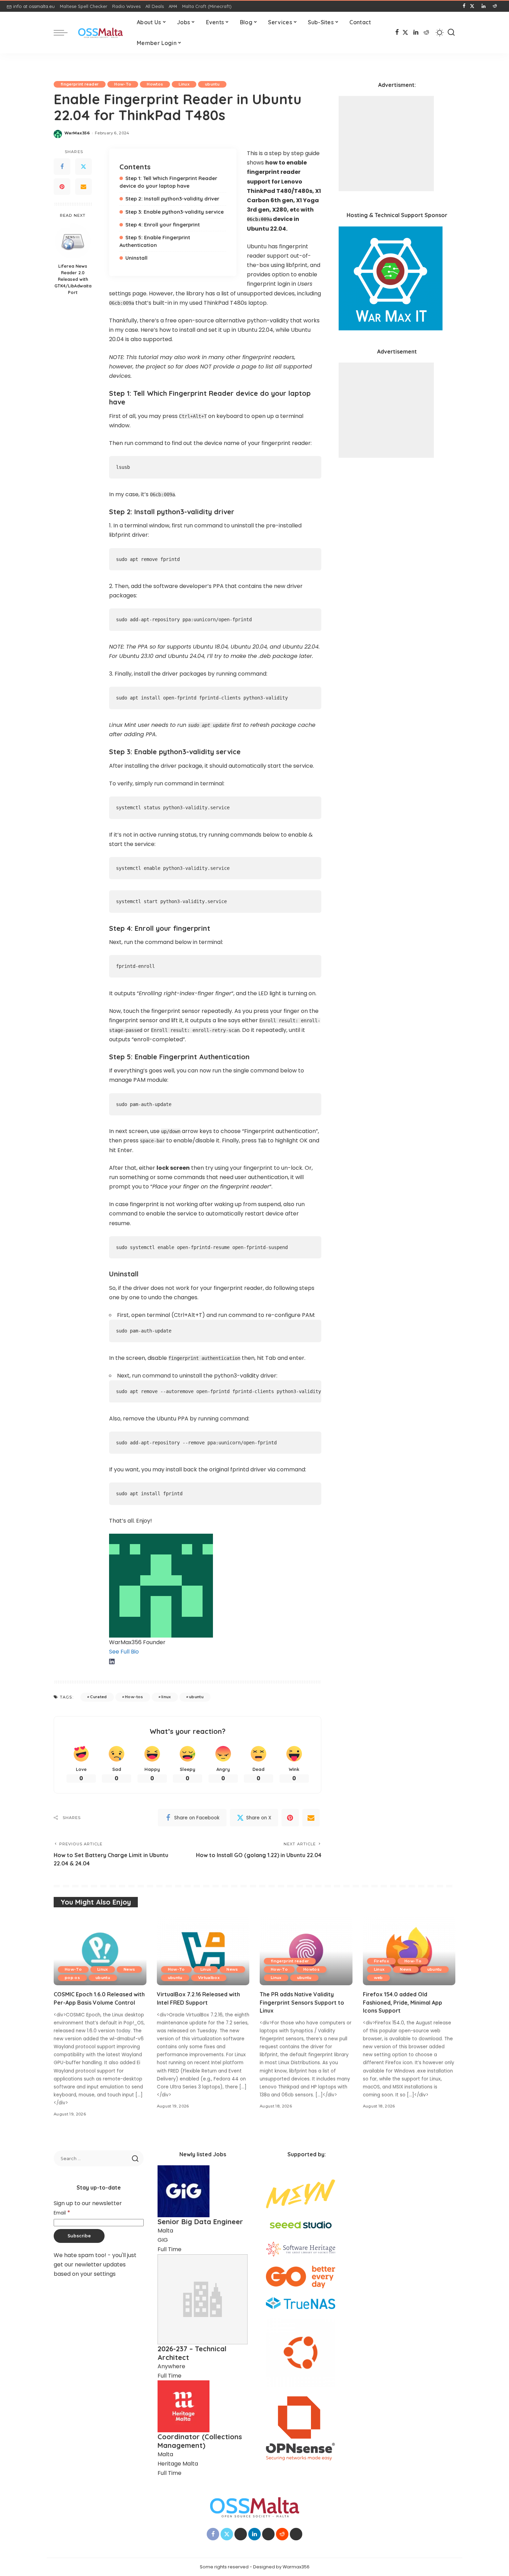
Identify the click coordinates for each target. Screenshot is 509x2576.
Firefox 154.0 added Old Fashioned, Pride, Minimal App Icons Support (403, 2002)
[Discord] (500, 6)
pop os (72, 1978)
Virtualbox (209, 1978)
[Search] (451, 33)
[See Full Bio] (142, 1652)
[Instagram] (478, 6)
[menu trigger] (64, 33)
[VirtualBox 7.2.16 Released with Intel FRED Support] (203, 1951)
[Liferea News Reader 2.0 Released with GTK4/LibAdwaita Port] (73, 241)
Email (62, 2213)
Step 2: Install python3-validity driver (172, 199)
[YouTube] (489, 6)
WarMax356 (77, 133)
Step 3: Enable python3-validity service (175, 212)
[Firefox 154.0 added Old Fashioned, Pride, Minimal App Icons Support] (409, 1951)
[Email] (83, 187)
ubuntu (212, 84)
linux (166, 1697)
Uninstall (136, 258)
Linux (184, 84)
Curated (98, 1697)
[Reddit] (495, 6)
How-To (123, 84)
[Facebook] (464, 6)
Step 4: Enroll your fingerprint (163, 225)
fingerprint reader (80, 84)
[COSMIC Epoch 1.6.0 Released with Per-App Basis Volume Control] (100, 1951)
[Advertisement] (386, 144)
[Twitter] (83, 167)
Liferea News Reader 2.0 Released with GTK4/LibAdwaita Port (73, 279)
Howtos (155, 84)
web (378, 1978)
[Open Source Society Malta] (100, 33)
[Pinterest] (62, 187)
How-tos (134, 1697)
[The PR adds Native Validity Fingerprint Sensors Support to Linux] (306, 1951)
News (129, 1969)
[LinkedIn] (484, 6)
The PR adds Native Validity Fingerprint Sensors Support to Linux (302, 2002)
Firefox (381, 1961)
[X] (472, 6)
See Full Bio (124, 1652)
